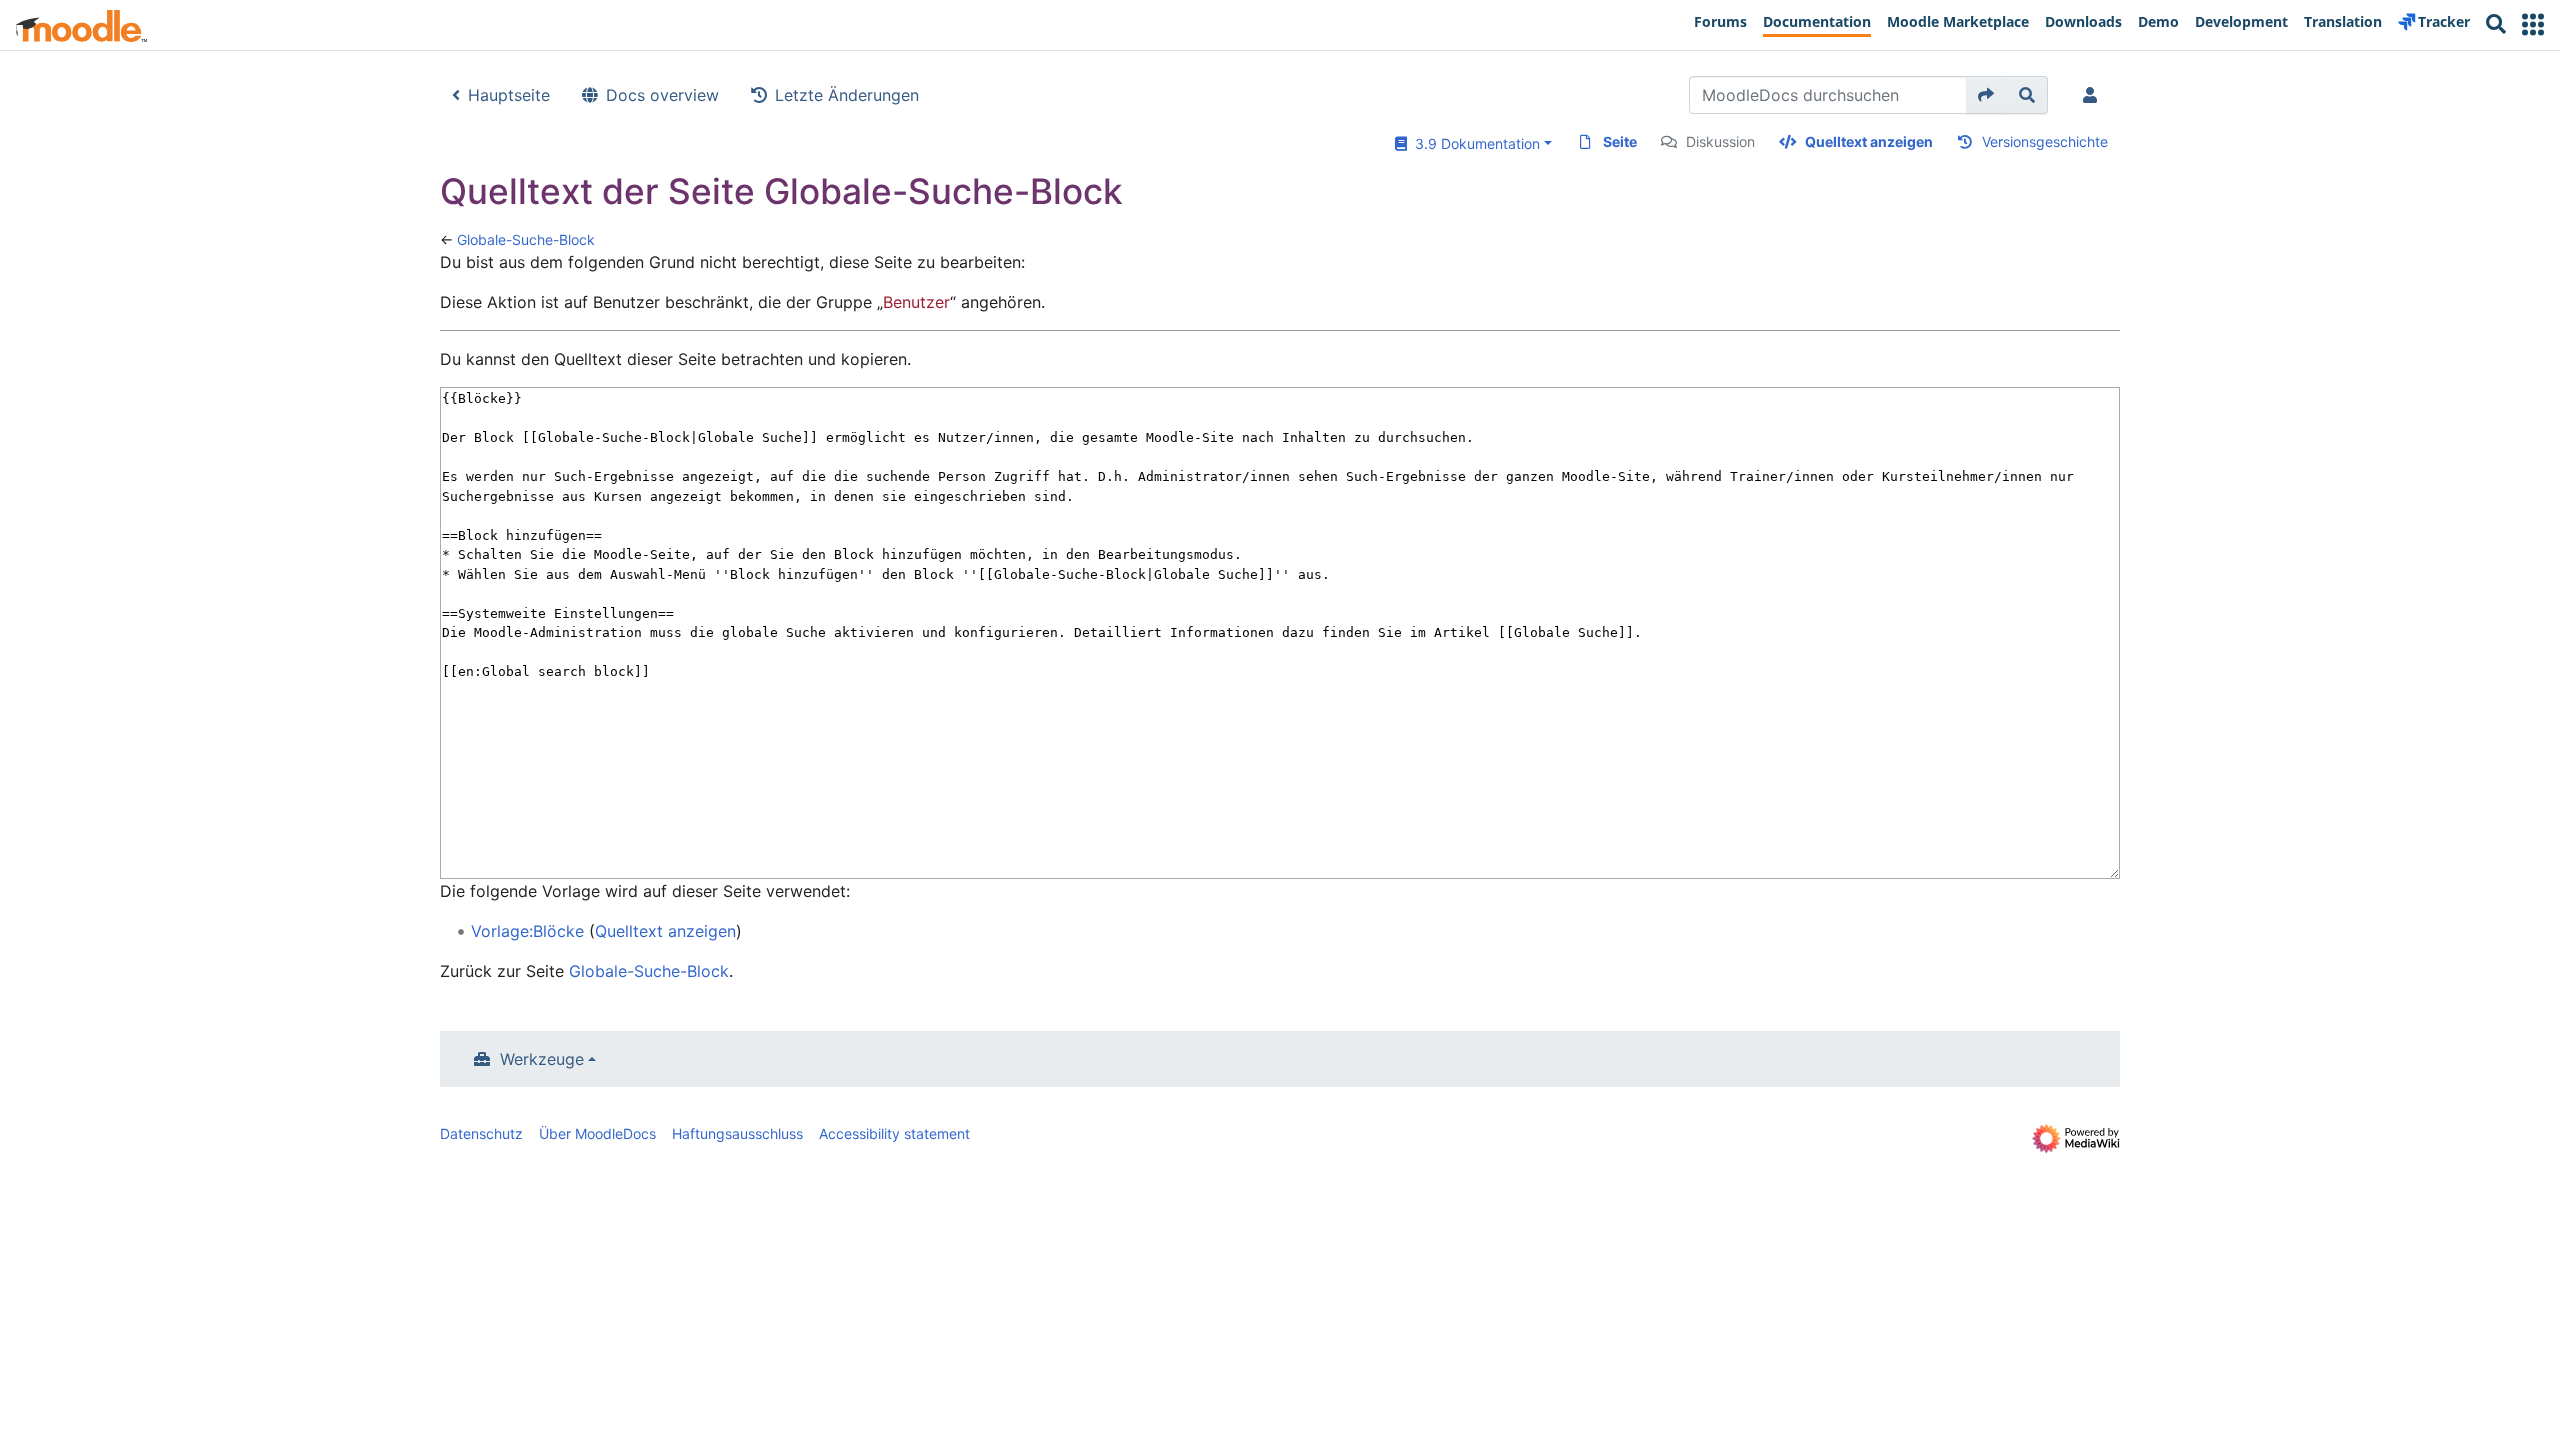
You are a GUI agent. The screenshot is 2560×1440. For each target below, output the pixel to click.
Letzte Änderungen (847, 95)
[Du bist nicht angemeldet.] (2094, 95)
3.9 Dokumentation (1473, 143)
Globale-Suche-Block (526, 239)
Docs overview (662, 95)
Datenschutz (481, 1133)
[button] (2533, 24)
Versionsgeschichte (2045, 141)
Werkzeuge (542, 1059)
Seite (1620, 141)
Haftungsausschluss (737, 1133)
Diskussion (1720, 141)
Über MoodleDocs (597, 1133)
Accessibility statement (894, 1133)
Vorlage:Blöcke (527, 931)
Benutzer (916, 302)
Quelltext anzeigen (1869, 141)
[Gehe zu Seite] (1986, 95)
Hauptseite (509, 95)
